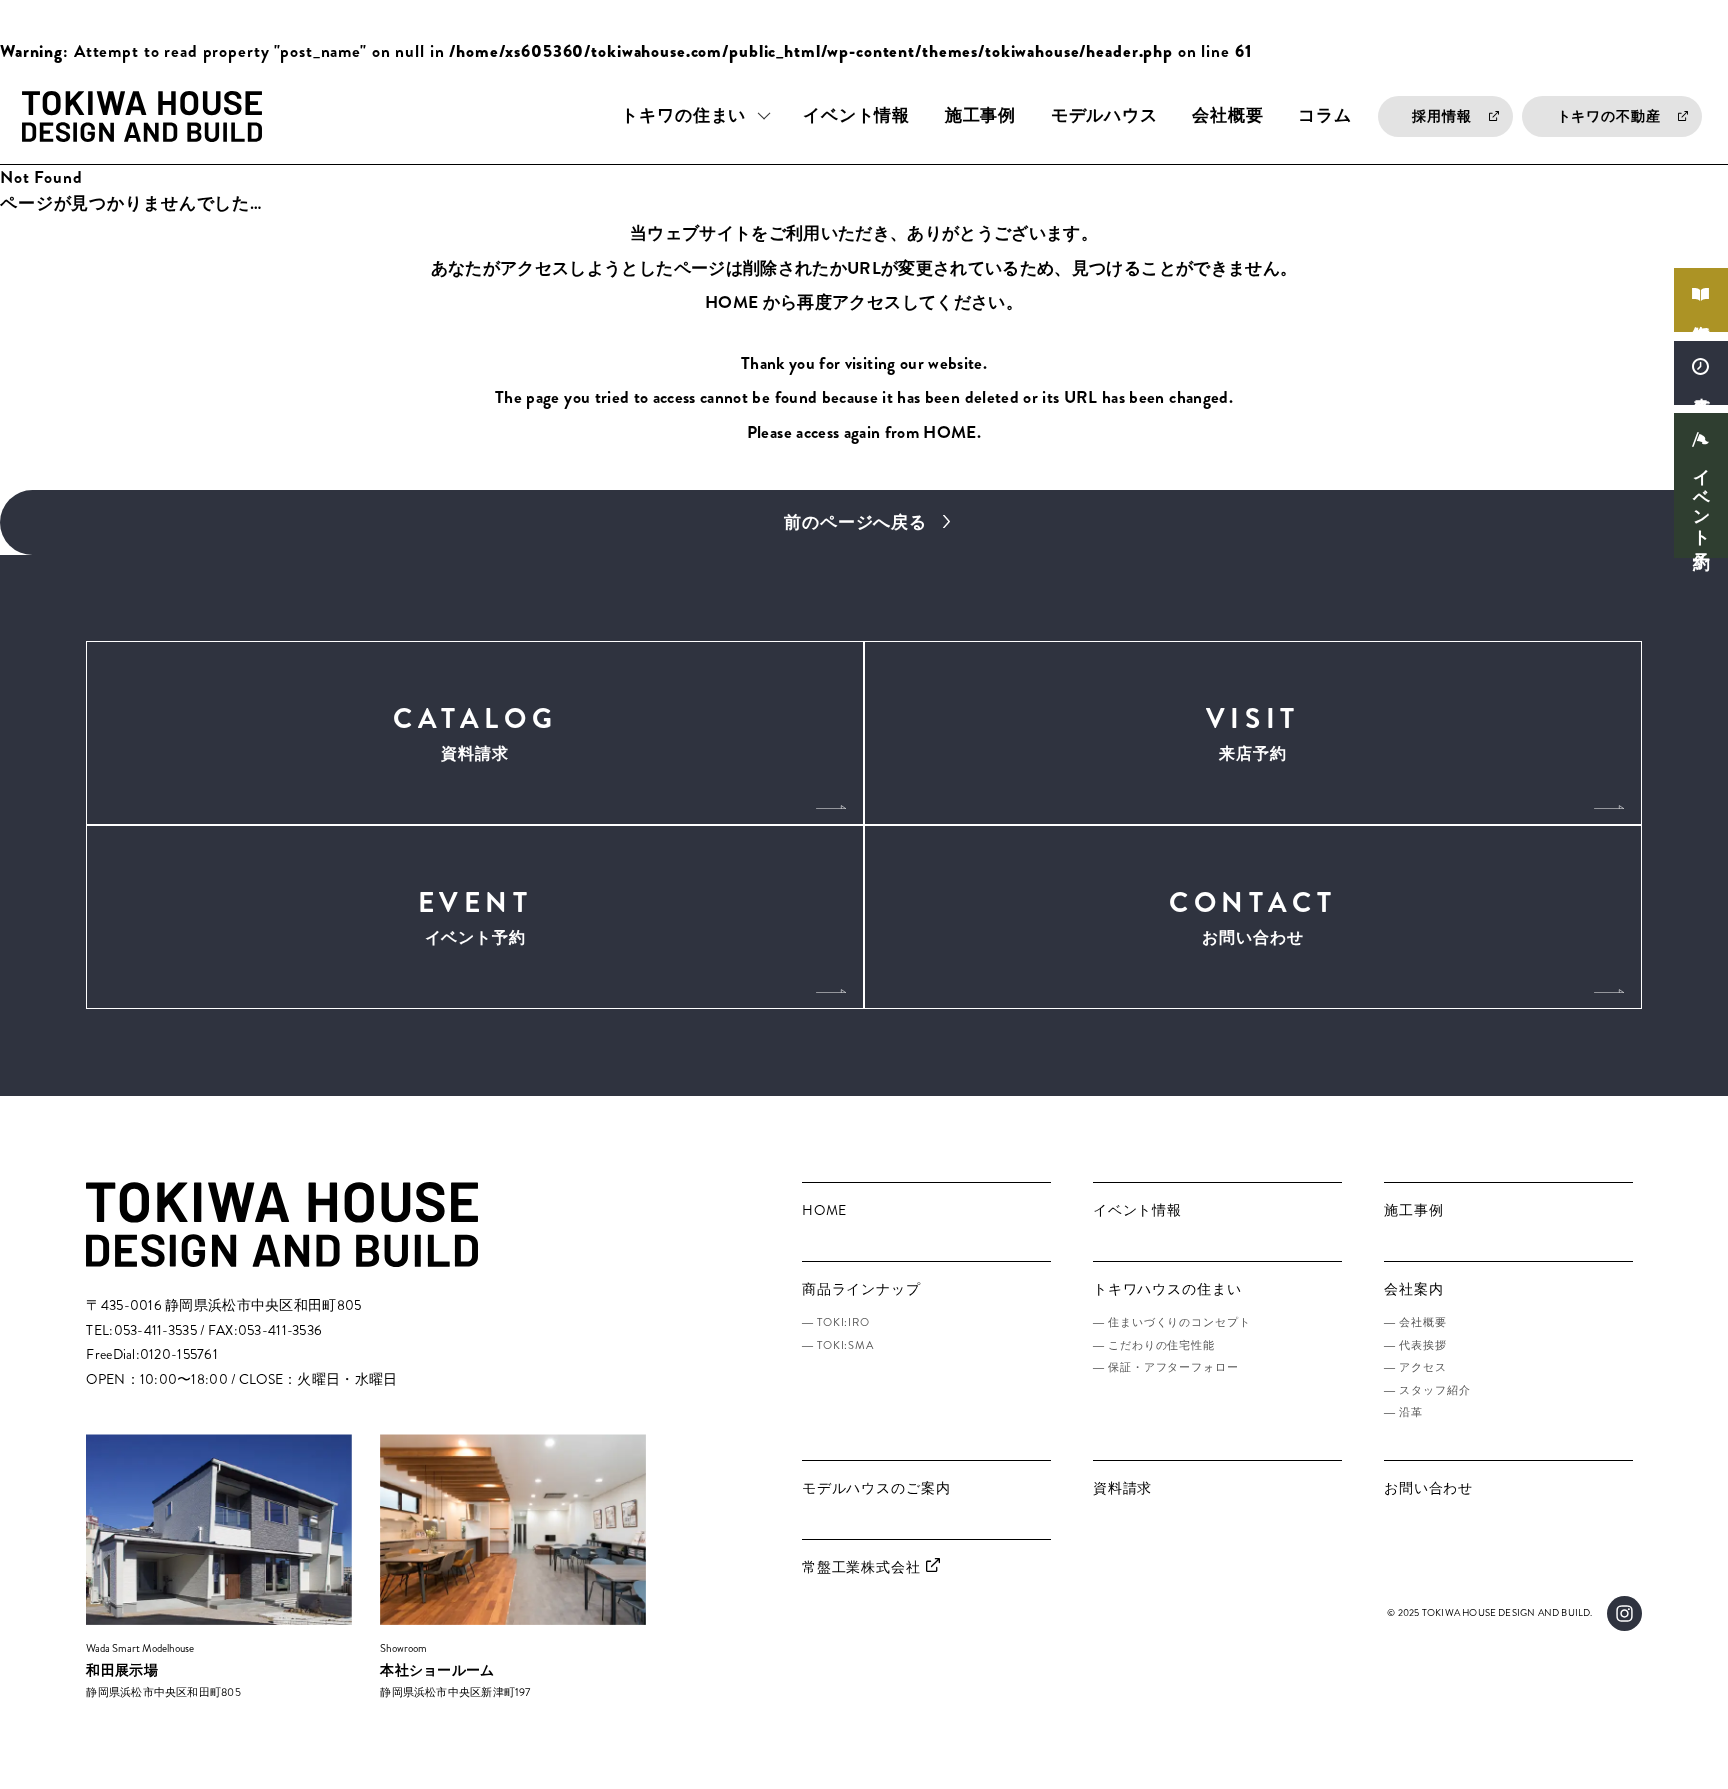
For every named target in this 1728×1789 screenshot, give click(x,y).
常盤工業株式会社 (861, 1567)
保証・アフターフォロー (1173, 1367)
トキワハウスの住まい (1167, 1289)
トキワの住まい (683, 115)
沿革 (1411, 1412)
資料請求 (1701, 313)
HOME (731, 302)
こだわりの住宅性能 (1161, 1345)
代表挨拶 (1422, 1345)
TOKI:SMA (845, 1345)
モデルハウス (1104, 115)
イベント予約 (1701, 499)
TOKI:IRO (843, 1322)
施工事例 (980, 115)
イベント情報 (856, 115)
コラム (1325, 115)
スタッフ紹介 (1434, 1390)
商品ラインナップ (861, 1289)
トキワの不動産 (1609, 116)
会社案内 (1413, 1289)
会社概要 (1227, 115)
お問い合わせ (1252, 916)
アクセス (1422, 1367)
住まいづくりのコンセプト (1179, 1322)
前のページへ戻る (855, 522)
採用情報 (1441, 116)
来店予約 (1701, 385)
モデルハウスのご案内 (876, 1488)
